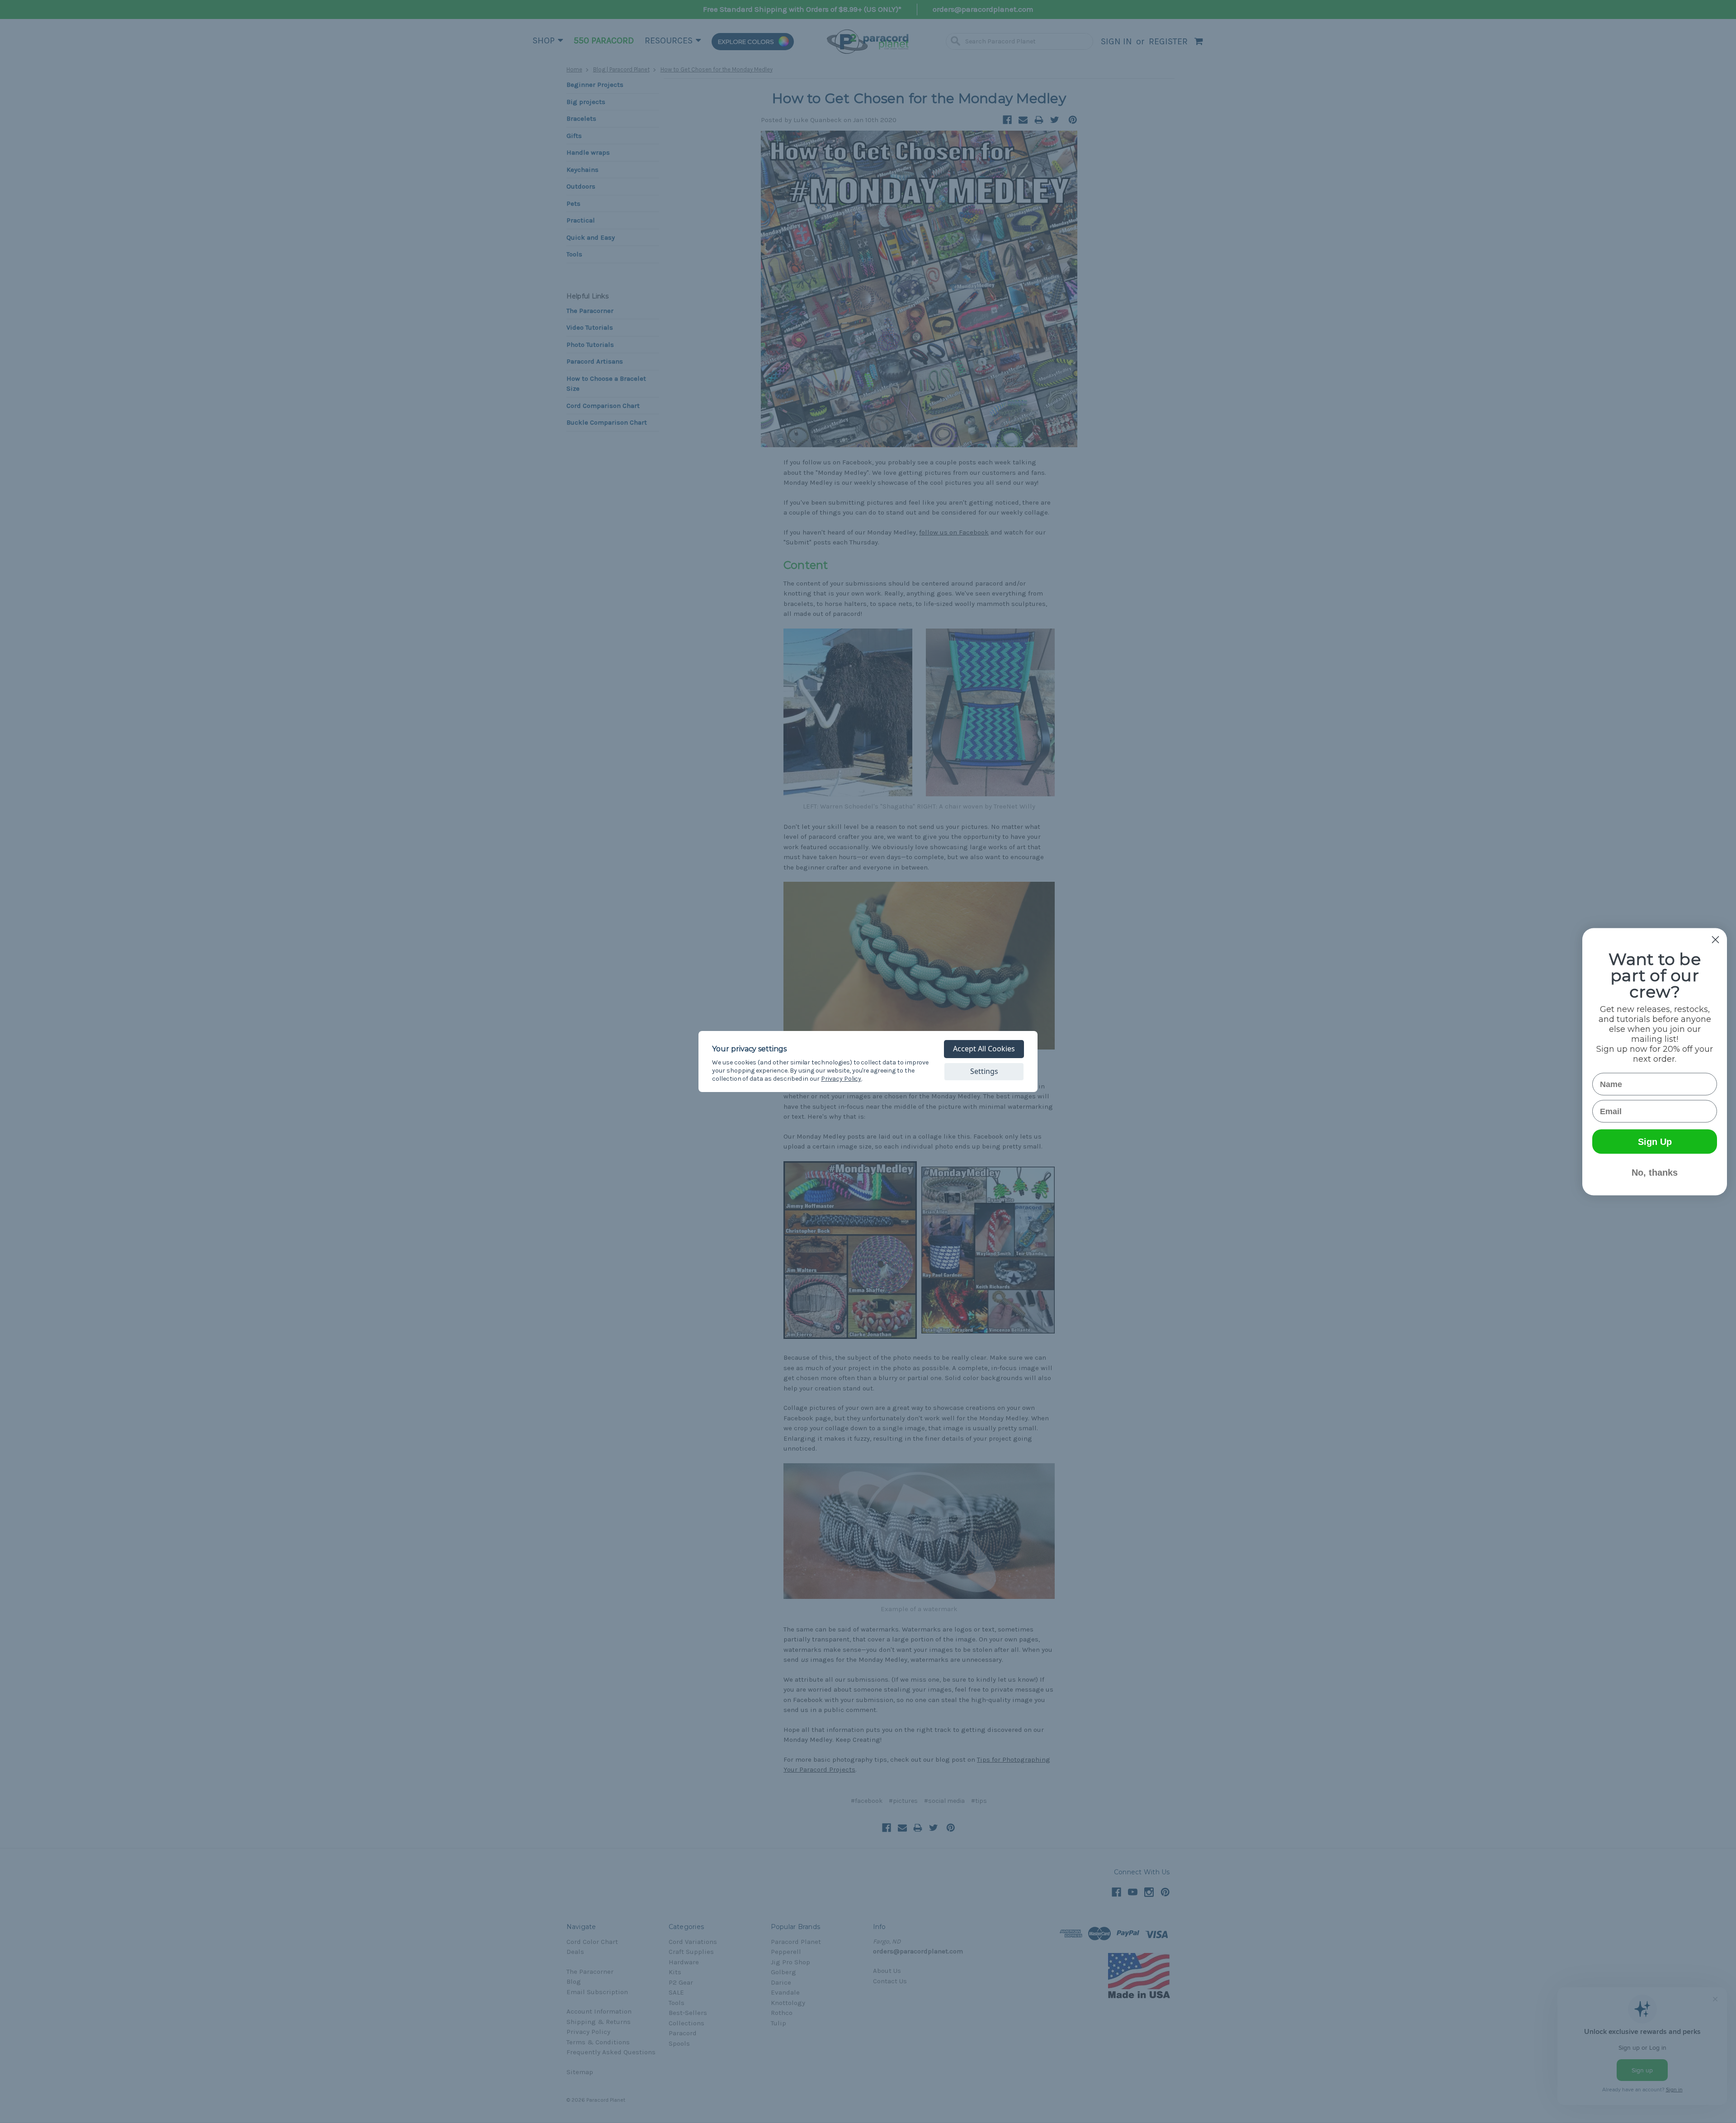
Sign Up (1655, 1141)
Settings (984, 1071)
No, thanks (1655, 1172)
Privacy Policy (841, 1079)
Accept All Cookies (984, 1049)
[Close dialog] (1715, 939)
